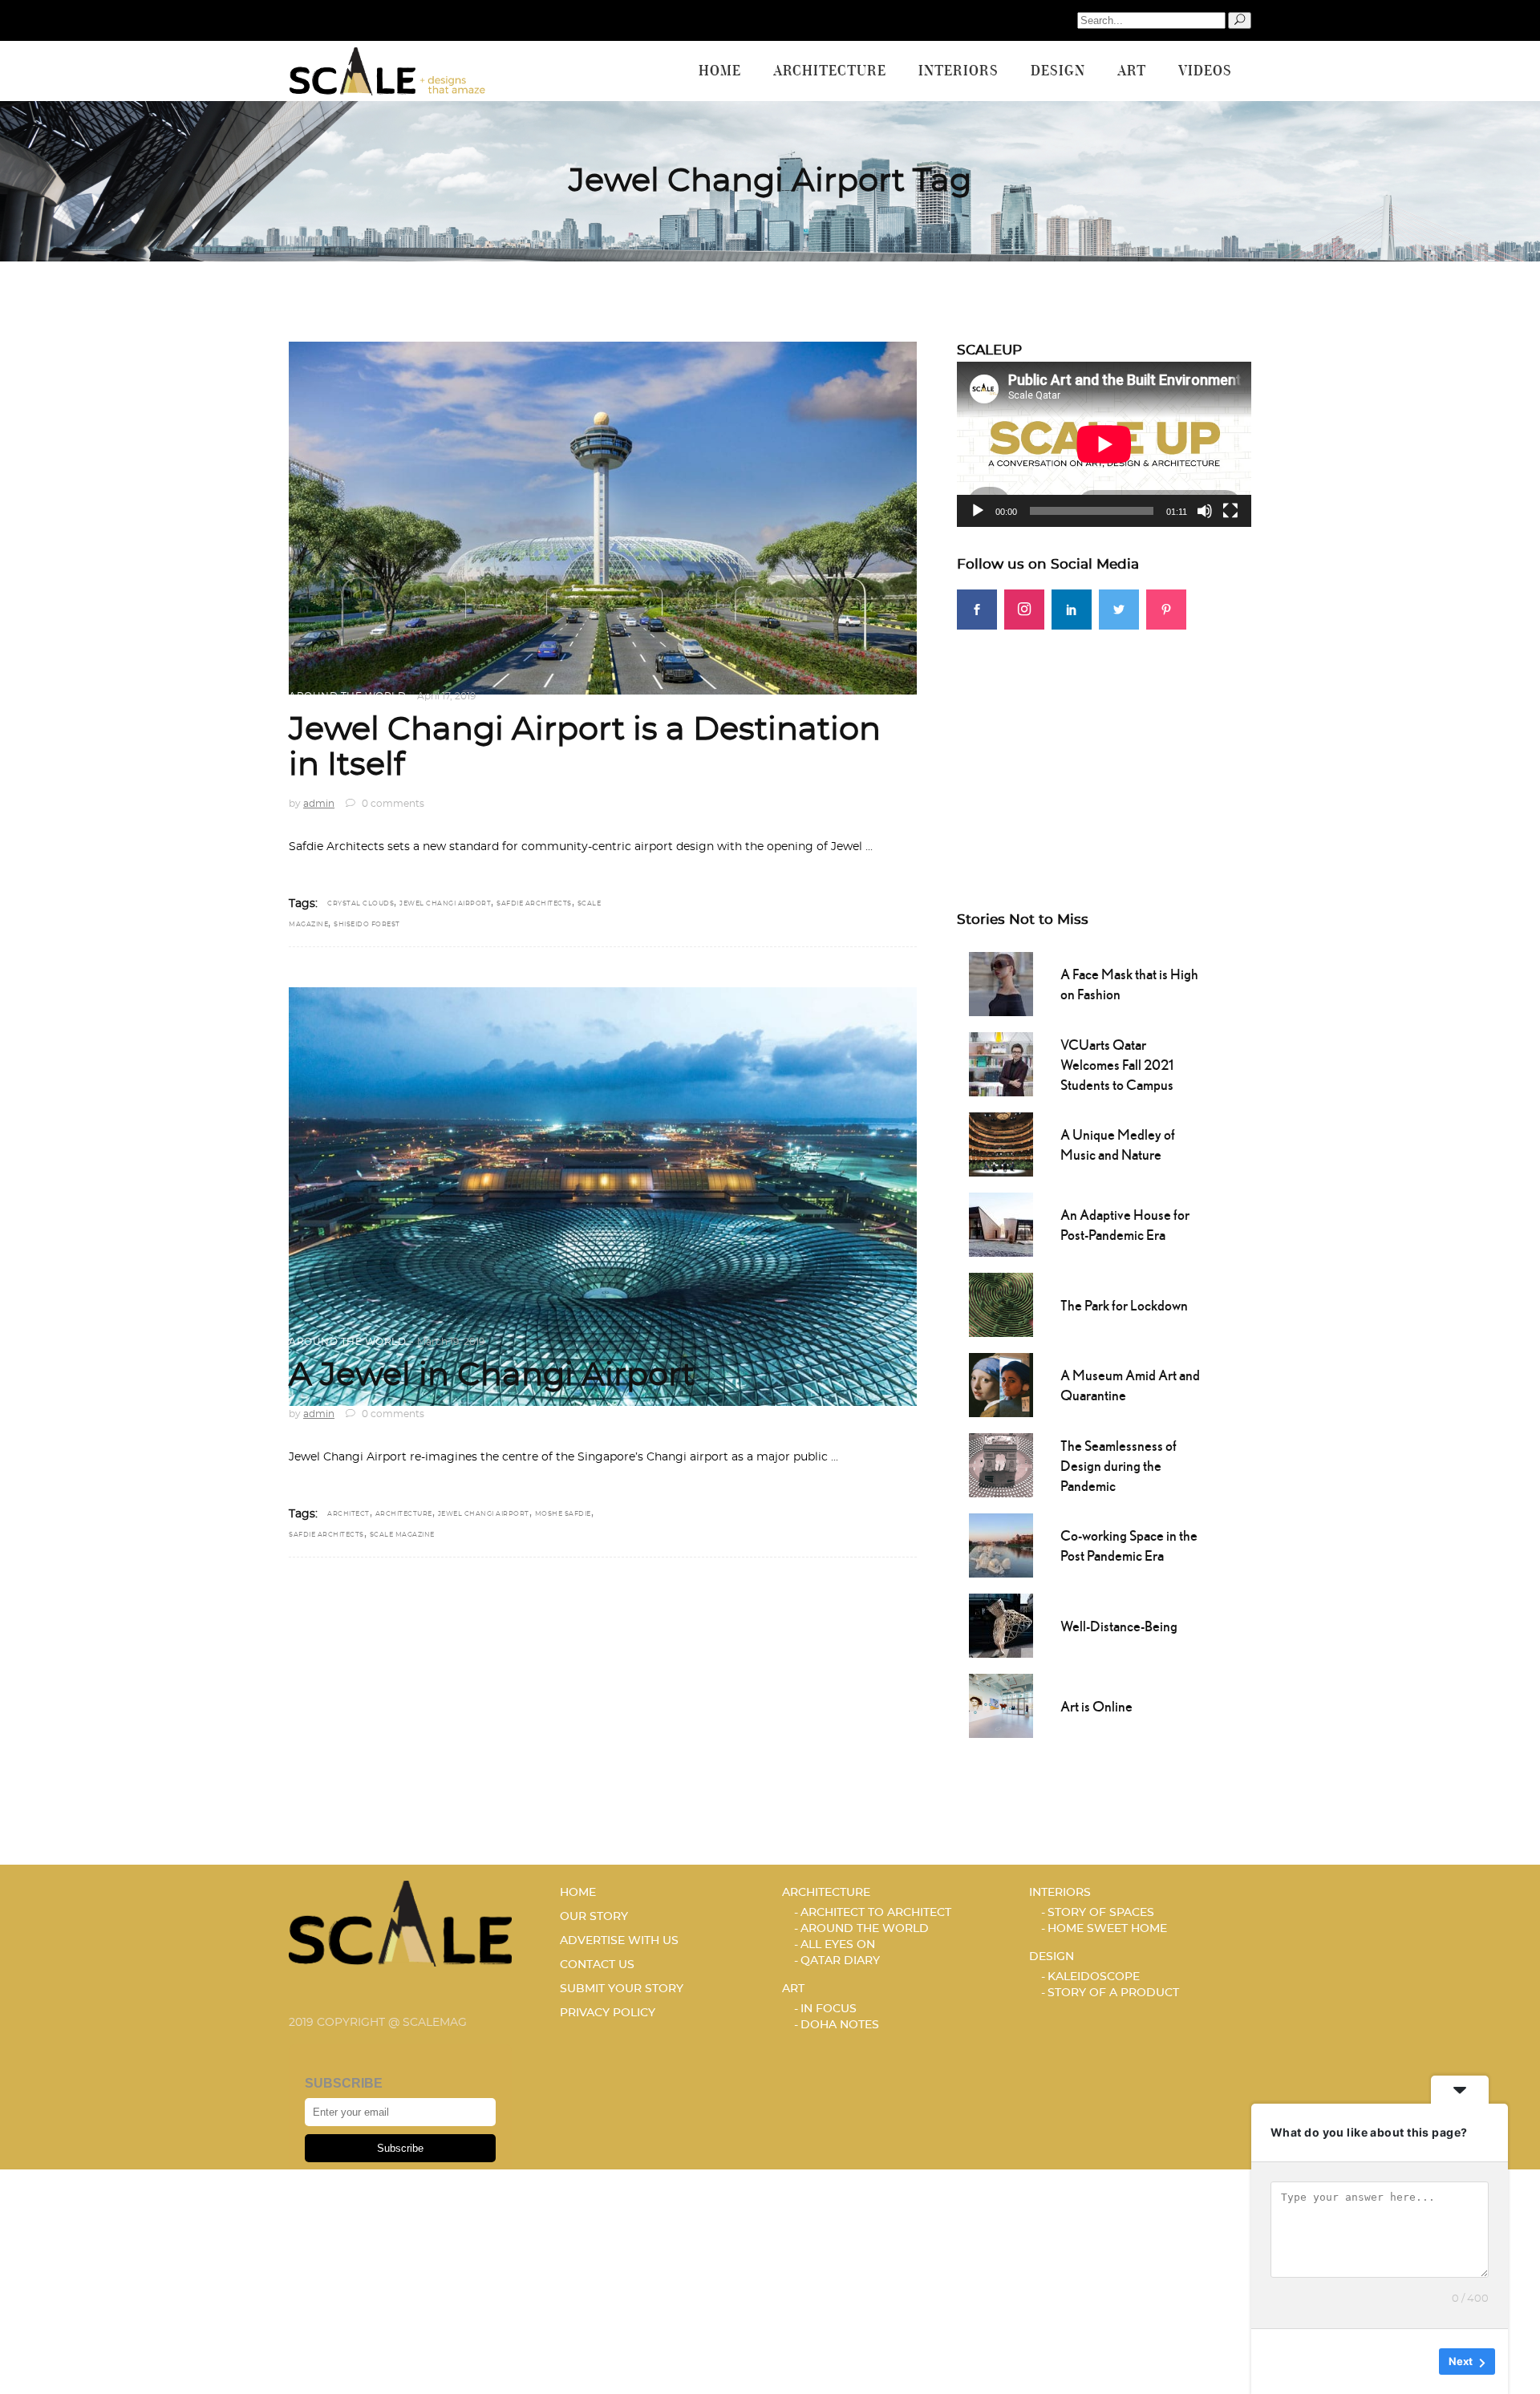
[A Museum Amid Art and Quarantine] (1001, 1383)
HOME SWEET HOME (1107, 1929)
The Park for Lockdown (1124, 1305)
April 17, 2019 (446, 696)
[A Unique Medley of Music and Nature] (1001, 1143)
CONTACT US (597, 1965)
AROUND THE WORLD (347, 696)
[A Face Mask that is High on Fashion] (1001, 982)
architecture (404, 1514)
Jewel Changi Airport (445, 904)
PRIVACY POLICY (608, 2013)
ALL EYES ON (838, 1945)
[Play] (978, 511)
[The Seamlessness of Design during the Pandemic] (1001, 1464)
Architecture (826, 1893)
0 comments (392, 804)
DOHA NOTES (840, 2025)
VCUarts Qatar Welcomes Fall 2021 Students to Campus (1117, 1065)
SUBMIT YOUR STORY (622, 1989)
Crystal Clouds (361, 904)
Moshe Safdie (563, 1514)
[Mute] (1205, 511)
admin (319, 804)
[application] (1104, 444)
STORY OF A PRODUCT (1113, 1993)
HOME (578, 1893)
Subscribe (400, 2148)
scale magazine (402, 1535)
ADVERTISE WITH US (619, 1941)
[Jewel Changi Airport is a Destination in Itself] (603, 518)
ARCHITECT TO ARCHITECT (876, 1913)
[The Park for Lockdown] (1001, 1303)
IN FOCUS (829, 2009)
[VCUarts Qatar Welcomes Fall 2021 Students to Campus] (1001, 1063)
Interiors (1060, 1893)
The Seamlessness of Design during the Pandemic (1119, 1466)
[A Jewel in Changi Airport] (603, 1197)
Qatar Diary (840, 1961)
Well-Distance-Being (1119, 1626)
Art (793, 1989)
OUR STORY (594, 1917)
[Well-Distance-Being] (1001, 1624)
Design (1052, 1957)
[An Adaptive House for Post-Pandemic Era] (1001, 1223)
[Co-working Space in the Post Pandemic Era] (1001, 1544)
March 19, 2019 (451, 1342)
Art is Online (1096, 1706)
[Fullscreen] (1230, 511)
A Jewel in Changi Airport (492, 1375)
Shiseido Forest (367, 925)
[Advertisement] (1104, 742)
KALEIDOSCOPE (1094, 1977)
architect (349, 1514)
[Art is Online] (1001, 1704)
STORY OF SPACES (1101, 1913)
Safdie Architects (534, 904)
